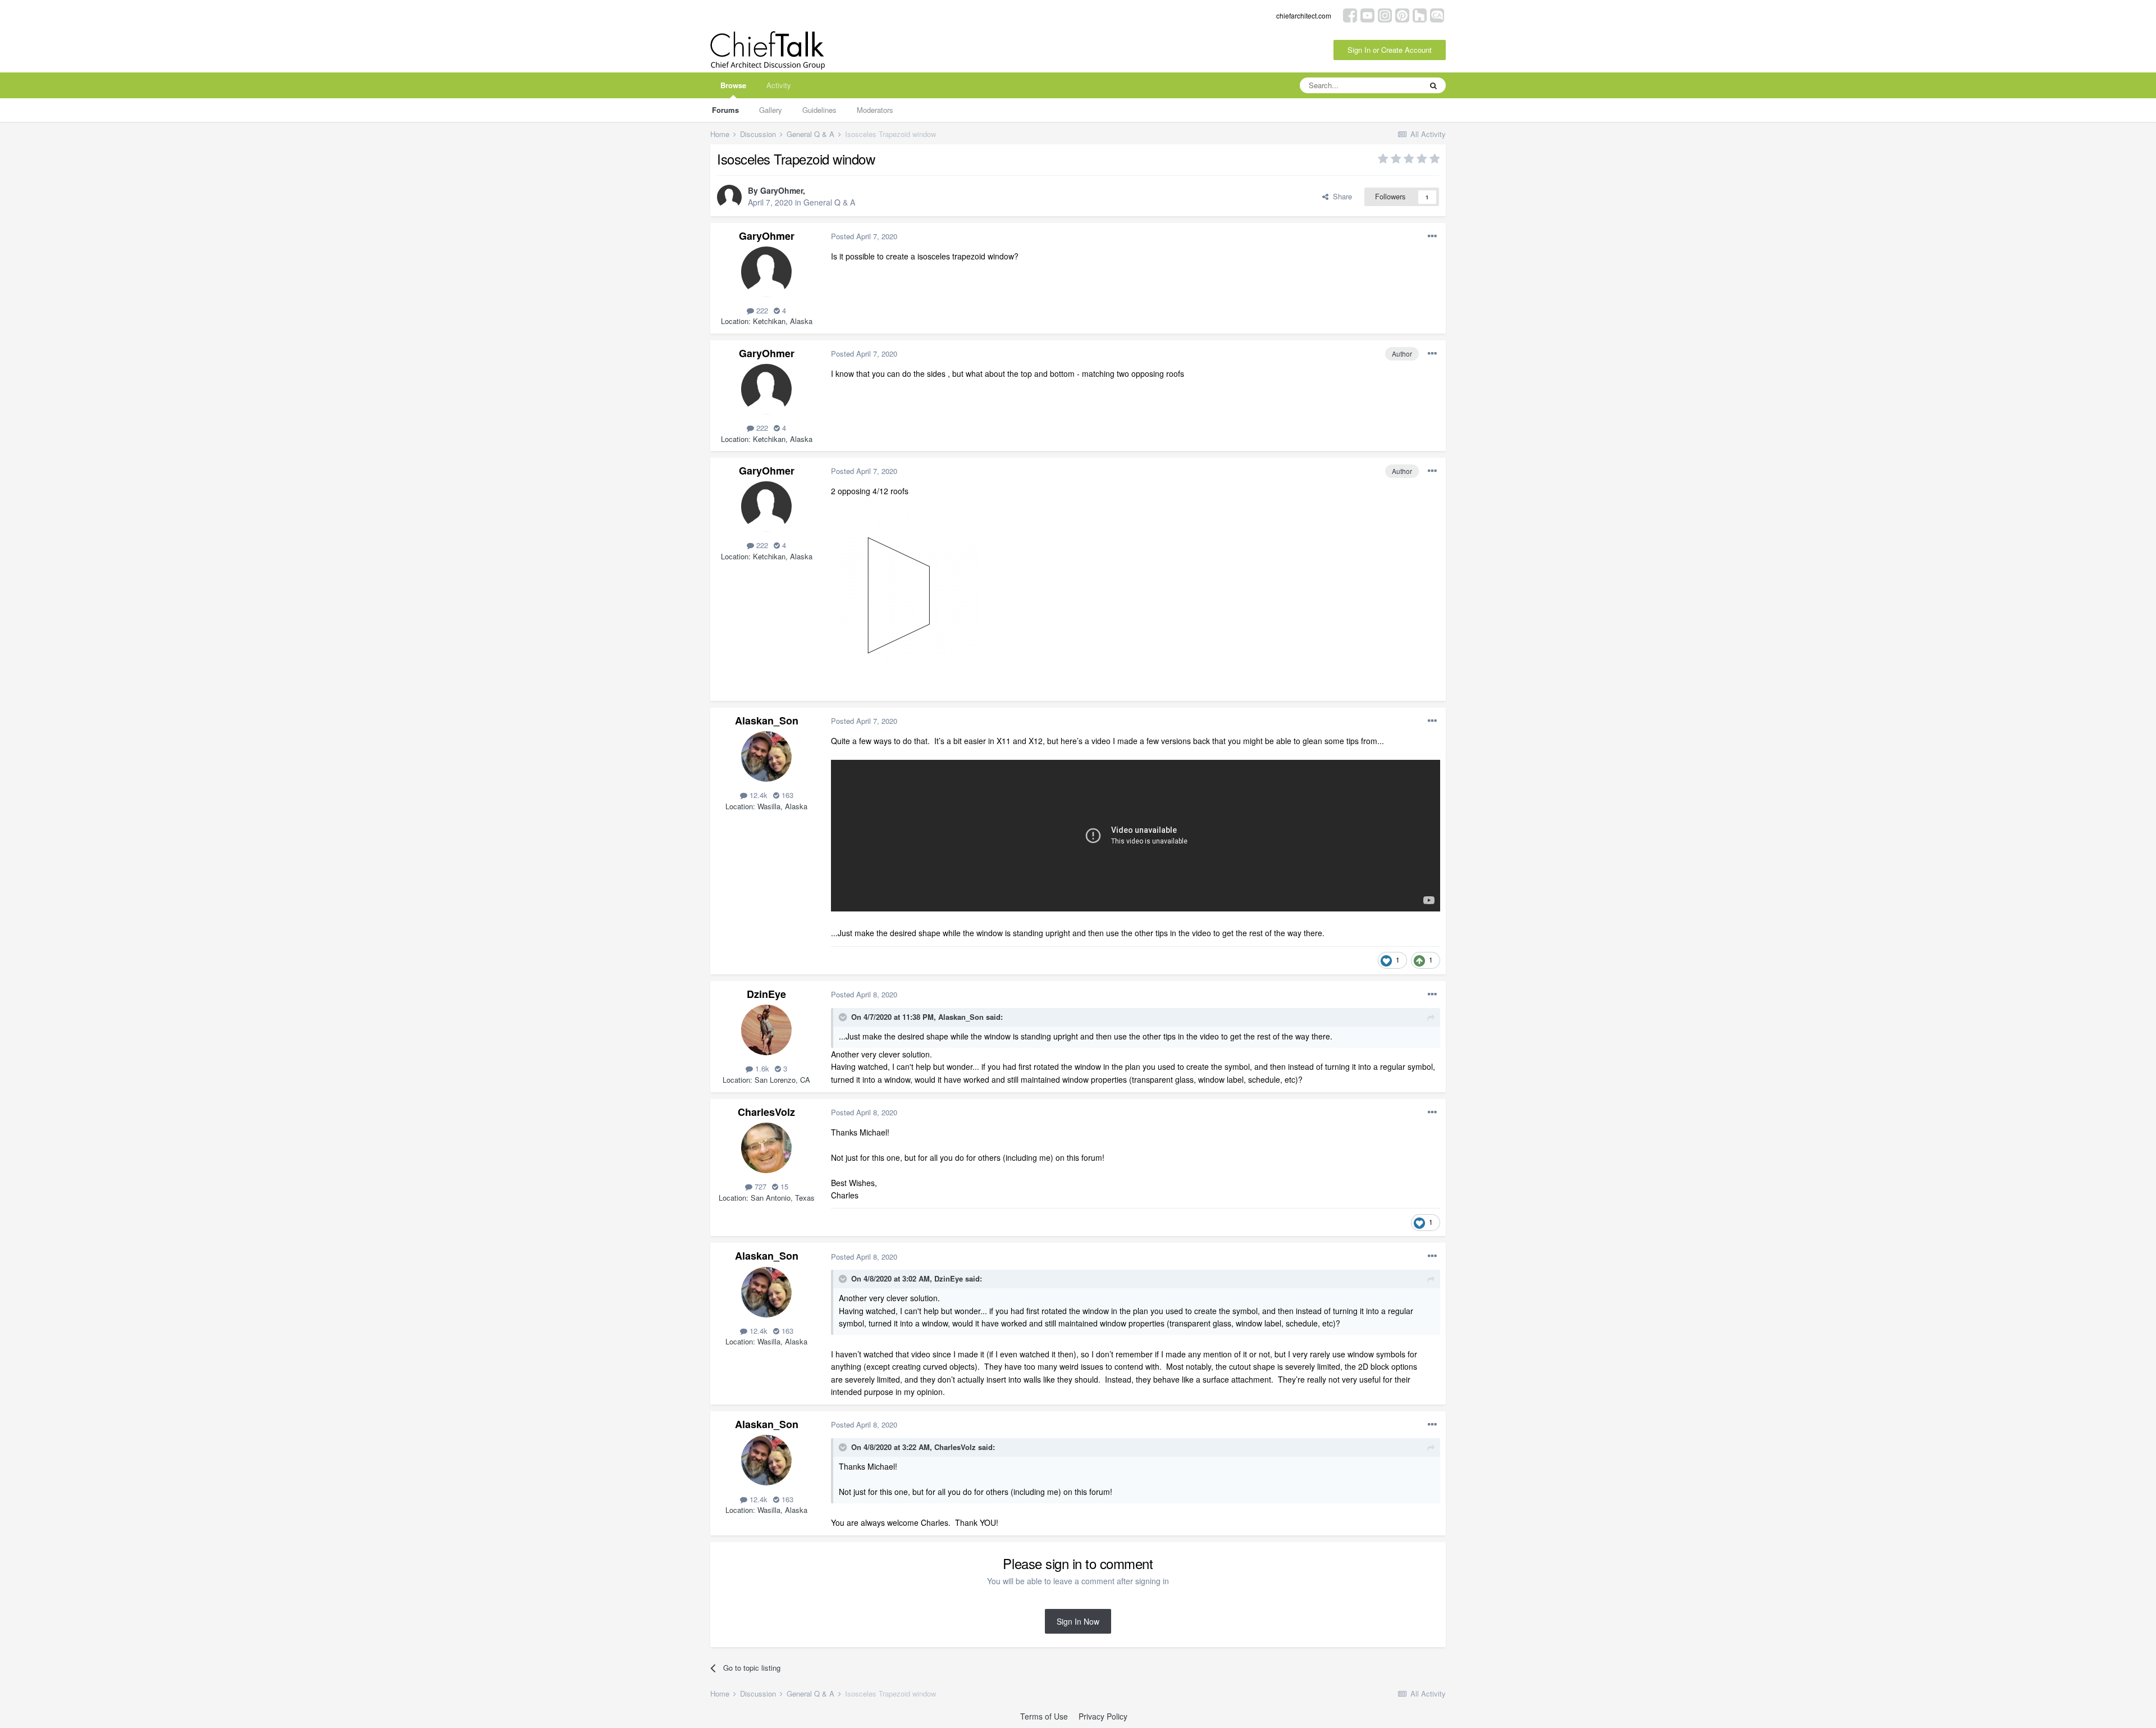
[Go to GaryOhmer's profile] (729, 197)
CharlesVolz (766, 1112)
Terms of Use (1044, 1716)
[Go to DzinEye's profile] (766, 1030)
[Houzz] (1420, 14)
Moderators (875, 110)
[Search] (1433, 85)
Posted (864, 236)
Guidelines (819, 110)
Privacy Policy (1103, 1716)
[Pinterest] (1402, 14)
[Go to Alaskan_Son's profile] (766, 756)
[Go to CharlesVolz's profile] (766, 1148)
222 (761, 310)
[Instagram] (1385, 14)
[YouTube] (1367, 14)
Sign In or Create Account (1390, 50)
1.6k (761, 1068)
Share (1340, 196)
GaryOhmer (782, 190)
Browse (733, 85)
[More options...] (1432, 236)
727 (759, 1186)
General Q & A (829, 202)
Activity (779, 85)
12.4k (757, 795)
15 (783, 1186)
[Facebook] (1350, 14)
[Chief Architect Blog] (1437, 14)
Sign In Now (1078, 1621)
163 (786, 795)
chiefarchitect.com (1304, 15)
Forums (725, 110)
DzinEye (766, 994)
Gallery (771, 110)
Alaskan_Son (767, 721)
